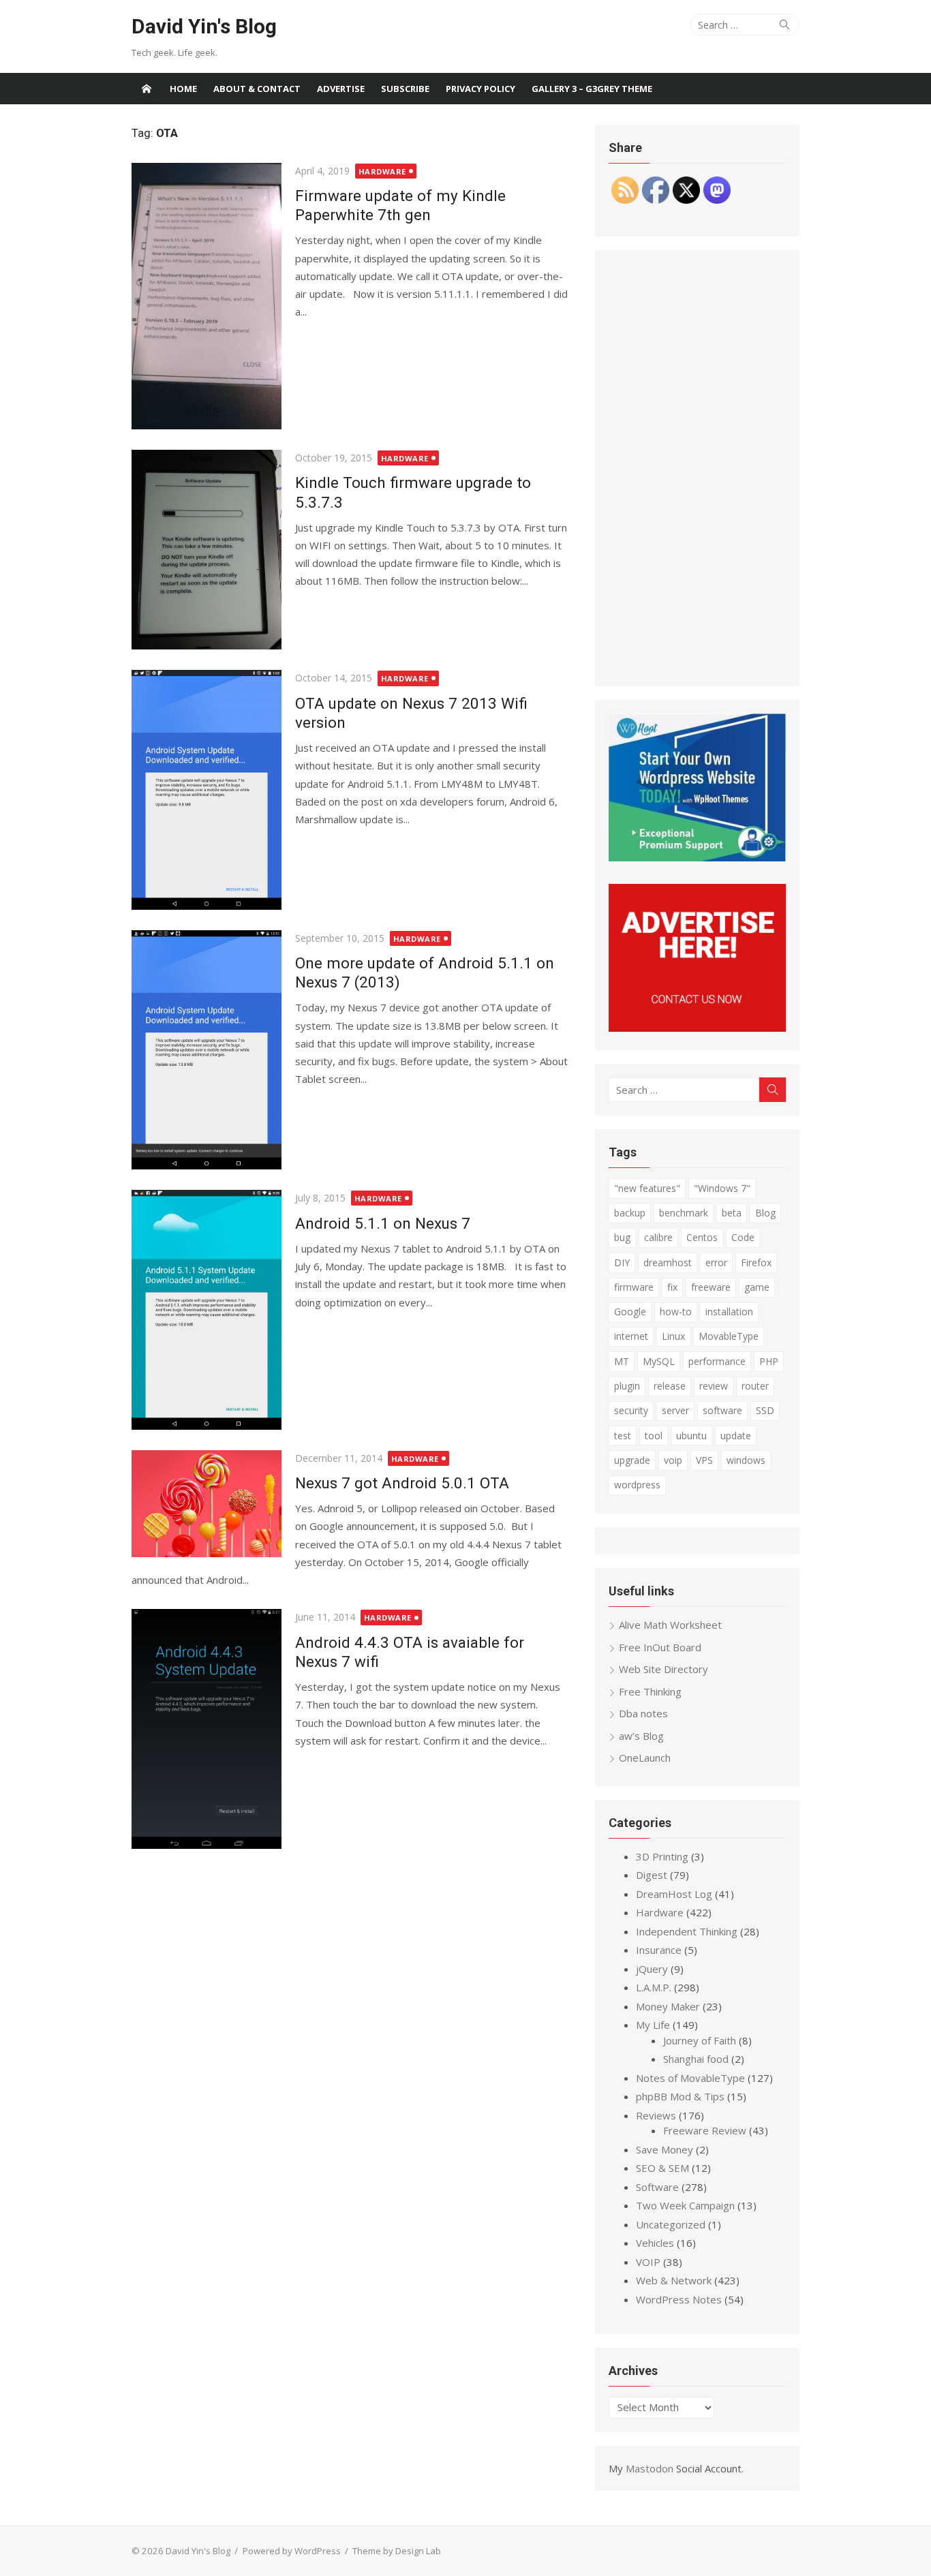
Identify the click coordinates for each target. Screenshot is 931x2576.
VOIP (648, 2262)
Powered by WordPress (292, 2551)
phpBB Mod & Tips (680, 2096)
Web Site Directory (663, 1669)
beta (732, 1213)
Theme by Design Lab (397, 2551)
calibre (658, 1237)
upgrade (632, 1460)
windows (746, 1460)
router (755, 1386)
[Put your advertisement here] (697, 1028)
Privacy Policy (480, 89)
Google (630, 1312)
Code (743, 1237)
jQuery (652, 1969)
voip (673, 1460)
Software (657, 2187)
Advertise (341, 89)
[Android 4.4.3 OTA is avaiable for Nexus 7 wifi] (207, 1729)
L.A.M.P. (654, 1987)
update (736, 1436)
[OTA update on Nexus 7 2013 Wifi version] (207, 789)
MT (622, 1361)
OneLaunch (645, 1758)
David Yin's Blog (204, 26)
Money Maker (668, 2006)
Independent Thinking (687, 1931)
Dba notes (643, 1713)
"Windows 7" (722, 1188)
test (623, 1436)
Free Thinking (650, 1691)
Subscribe (405, 89)
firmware (634, 1287)
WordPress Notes (679, 2299)
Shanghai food (696, 2059)
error (716, 1262)
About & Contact (257, 89)
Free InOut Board (660, 1647)
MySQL (659, 1361)
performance (717, 1361)
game (757, 1287)
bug (622, 1237)
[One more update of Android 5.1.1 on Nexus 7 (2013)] (207, 1050)
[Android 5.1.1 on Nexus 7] (207, 1309)
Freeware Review (705, 2130)
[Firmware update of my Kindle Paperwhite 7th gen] (207, 296)
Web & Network (674, 2280)
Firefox (756, 1262)
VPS (704, 1460)
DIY (622, 1262)
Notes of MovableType (690, 2078)
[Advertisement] (697, 468)
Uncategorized (671, 2224)
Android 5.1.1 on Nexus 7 (383, 1223)
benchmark (684, 1213)
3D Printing (662, 1856)
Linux (673, 1336)
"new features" (647, 1188)
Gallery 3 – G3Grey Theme (592, 89)
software (722, 1410)
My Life (653, 2025)
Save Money (665, 2149)
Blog (765, 1213)
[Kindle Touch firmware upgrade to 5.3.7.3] (207, 550)
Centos (702, 1237)
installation (729, 1312)
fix (672, 1287)
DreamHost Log (674, 1894)
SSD (765, 1410)
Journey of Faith (700, 2040)
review (714, 1386)
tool (654, 1436)
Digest (652, 1875)
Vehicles (655, 2243)
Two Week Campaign (685, 2205)
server (675, 1410)
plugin (627, 1386)
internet (631, 1336)
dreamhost (668, 1262)
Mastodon (650, 2468)
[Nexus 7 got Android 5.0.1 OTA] (207, 1504)
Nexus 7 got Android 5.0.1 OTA (402, 1483)
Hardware (382, 171)
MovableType (729, 1336)
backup (630, 1213)
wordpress (637, 1485)
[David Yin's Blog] (147, 89)
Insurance (659, 1950)
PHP (769, 1361)
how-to (676, 1312)
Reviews (656, 2115)
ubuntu (691, 1436)
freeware (711, 1287)
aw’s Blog (641, 1736)
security (631, 1410)
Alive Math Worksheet (670, 1625)
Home (183, 89)
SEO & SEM (662, 2168)
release (670, 1386)
